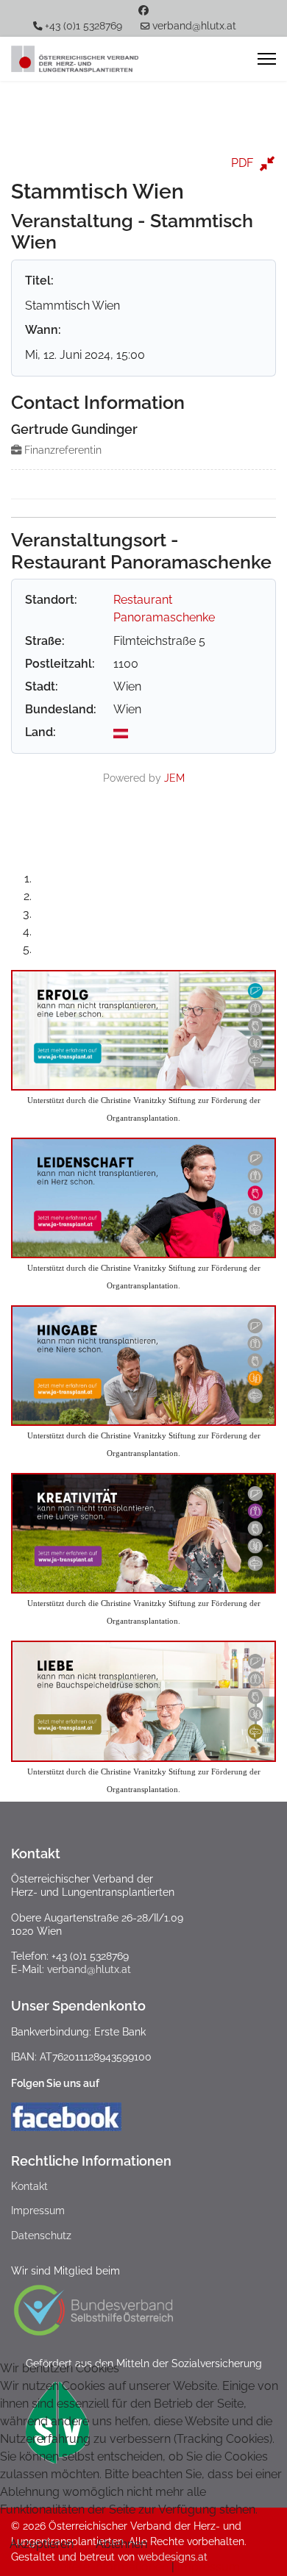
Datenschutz (41, 2236)
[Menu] (267, 59)
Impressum (38, 2211)
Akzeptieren (42, 2544)
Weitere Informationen (108, 2567)
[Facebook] (143, 10)
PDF (242, 163)
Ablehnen (121, 2544)
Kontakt (29, 2186)
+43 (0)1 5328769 (84, 26)
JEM (174, 778)
